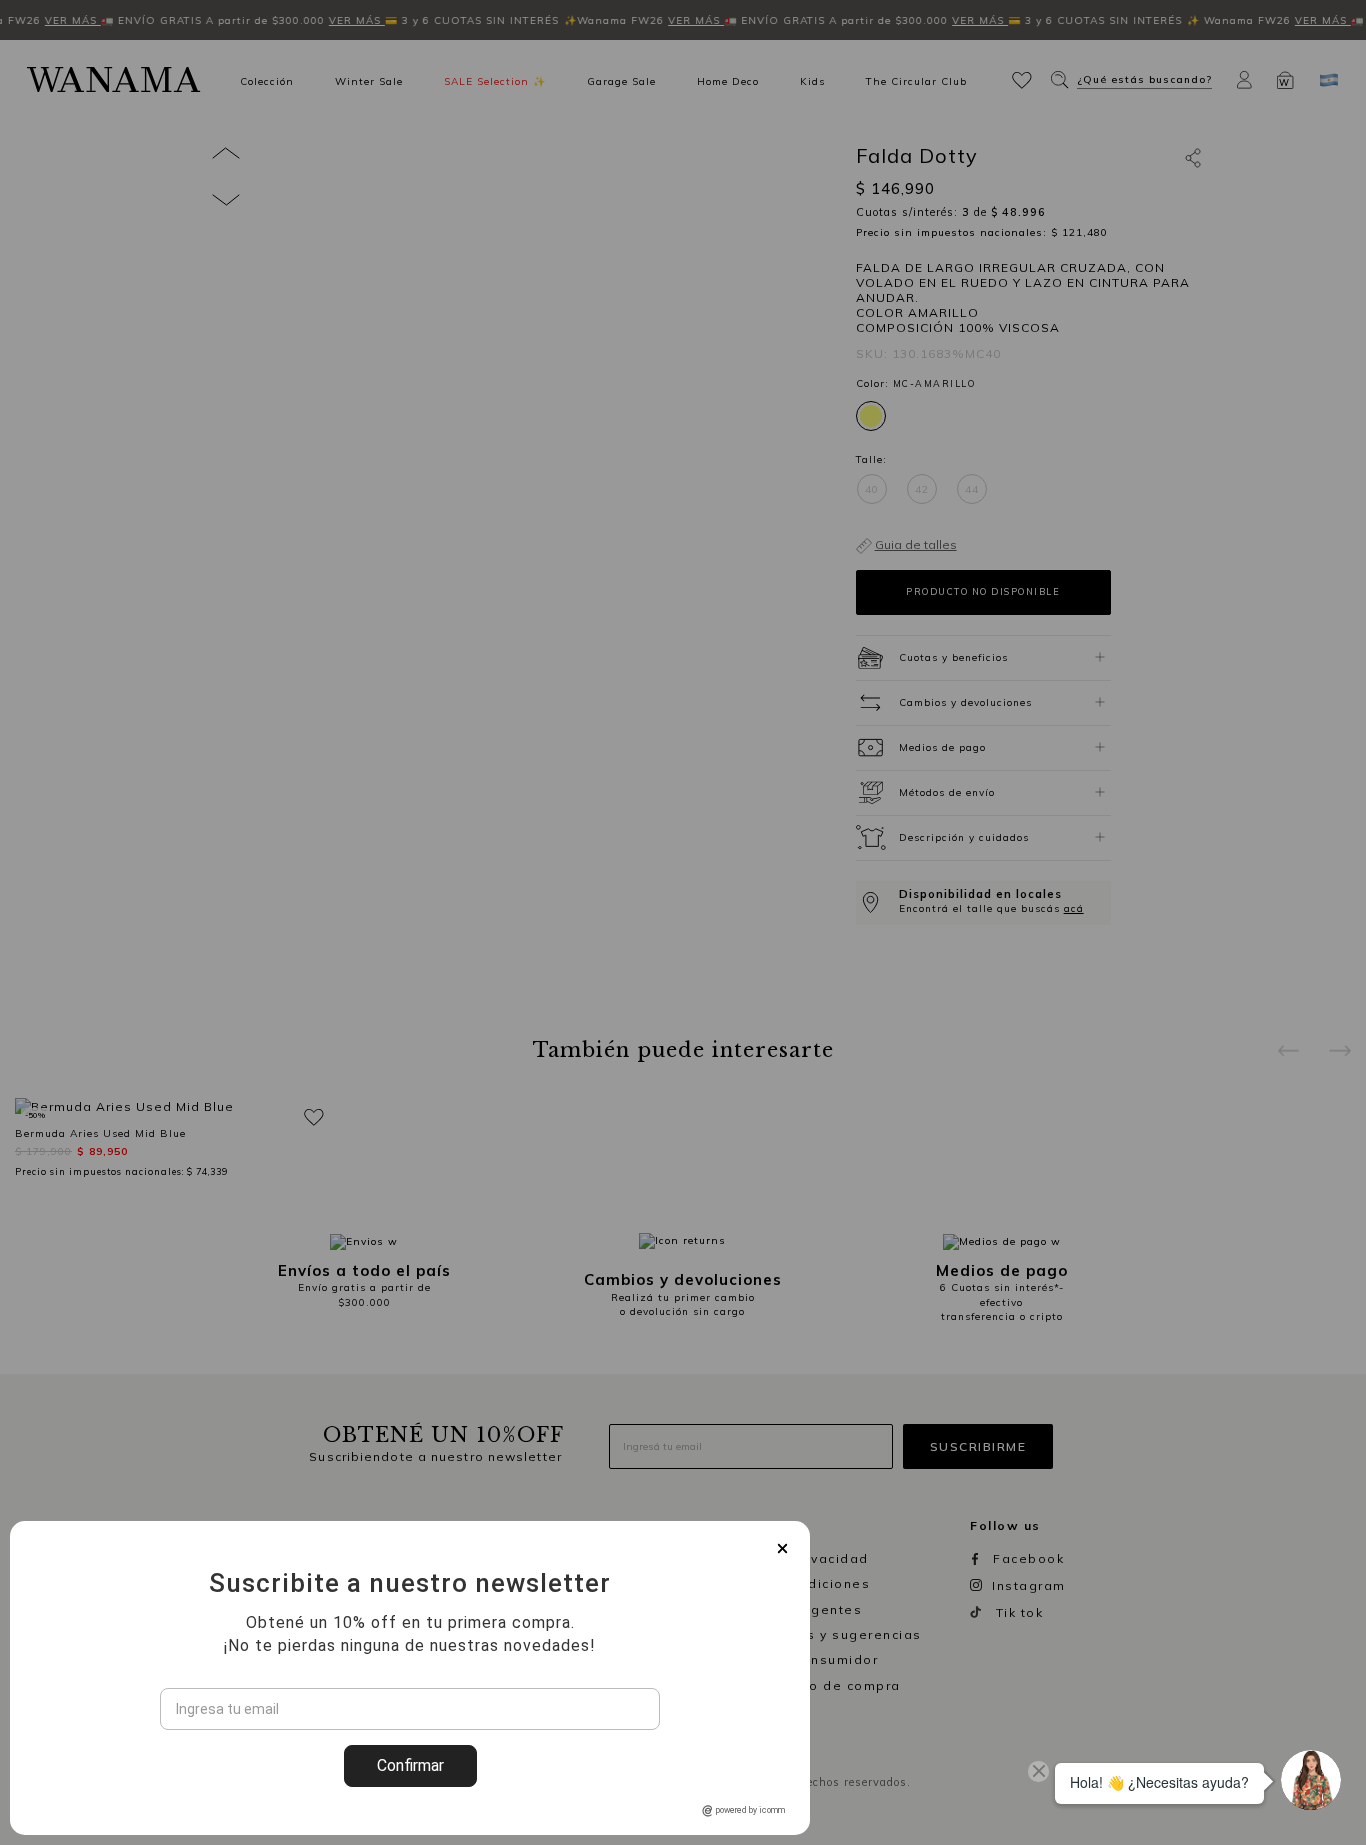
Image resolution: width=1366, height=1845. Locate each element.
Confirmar (410, 1765)
